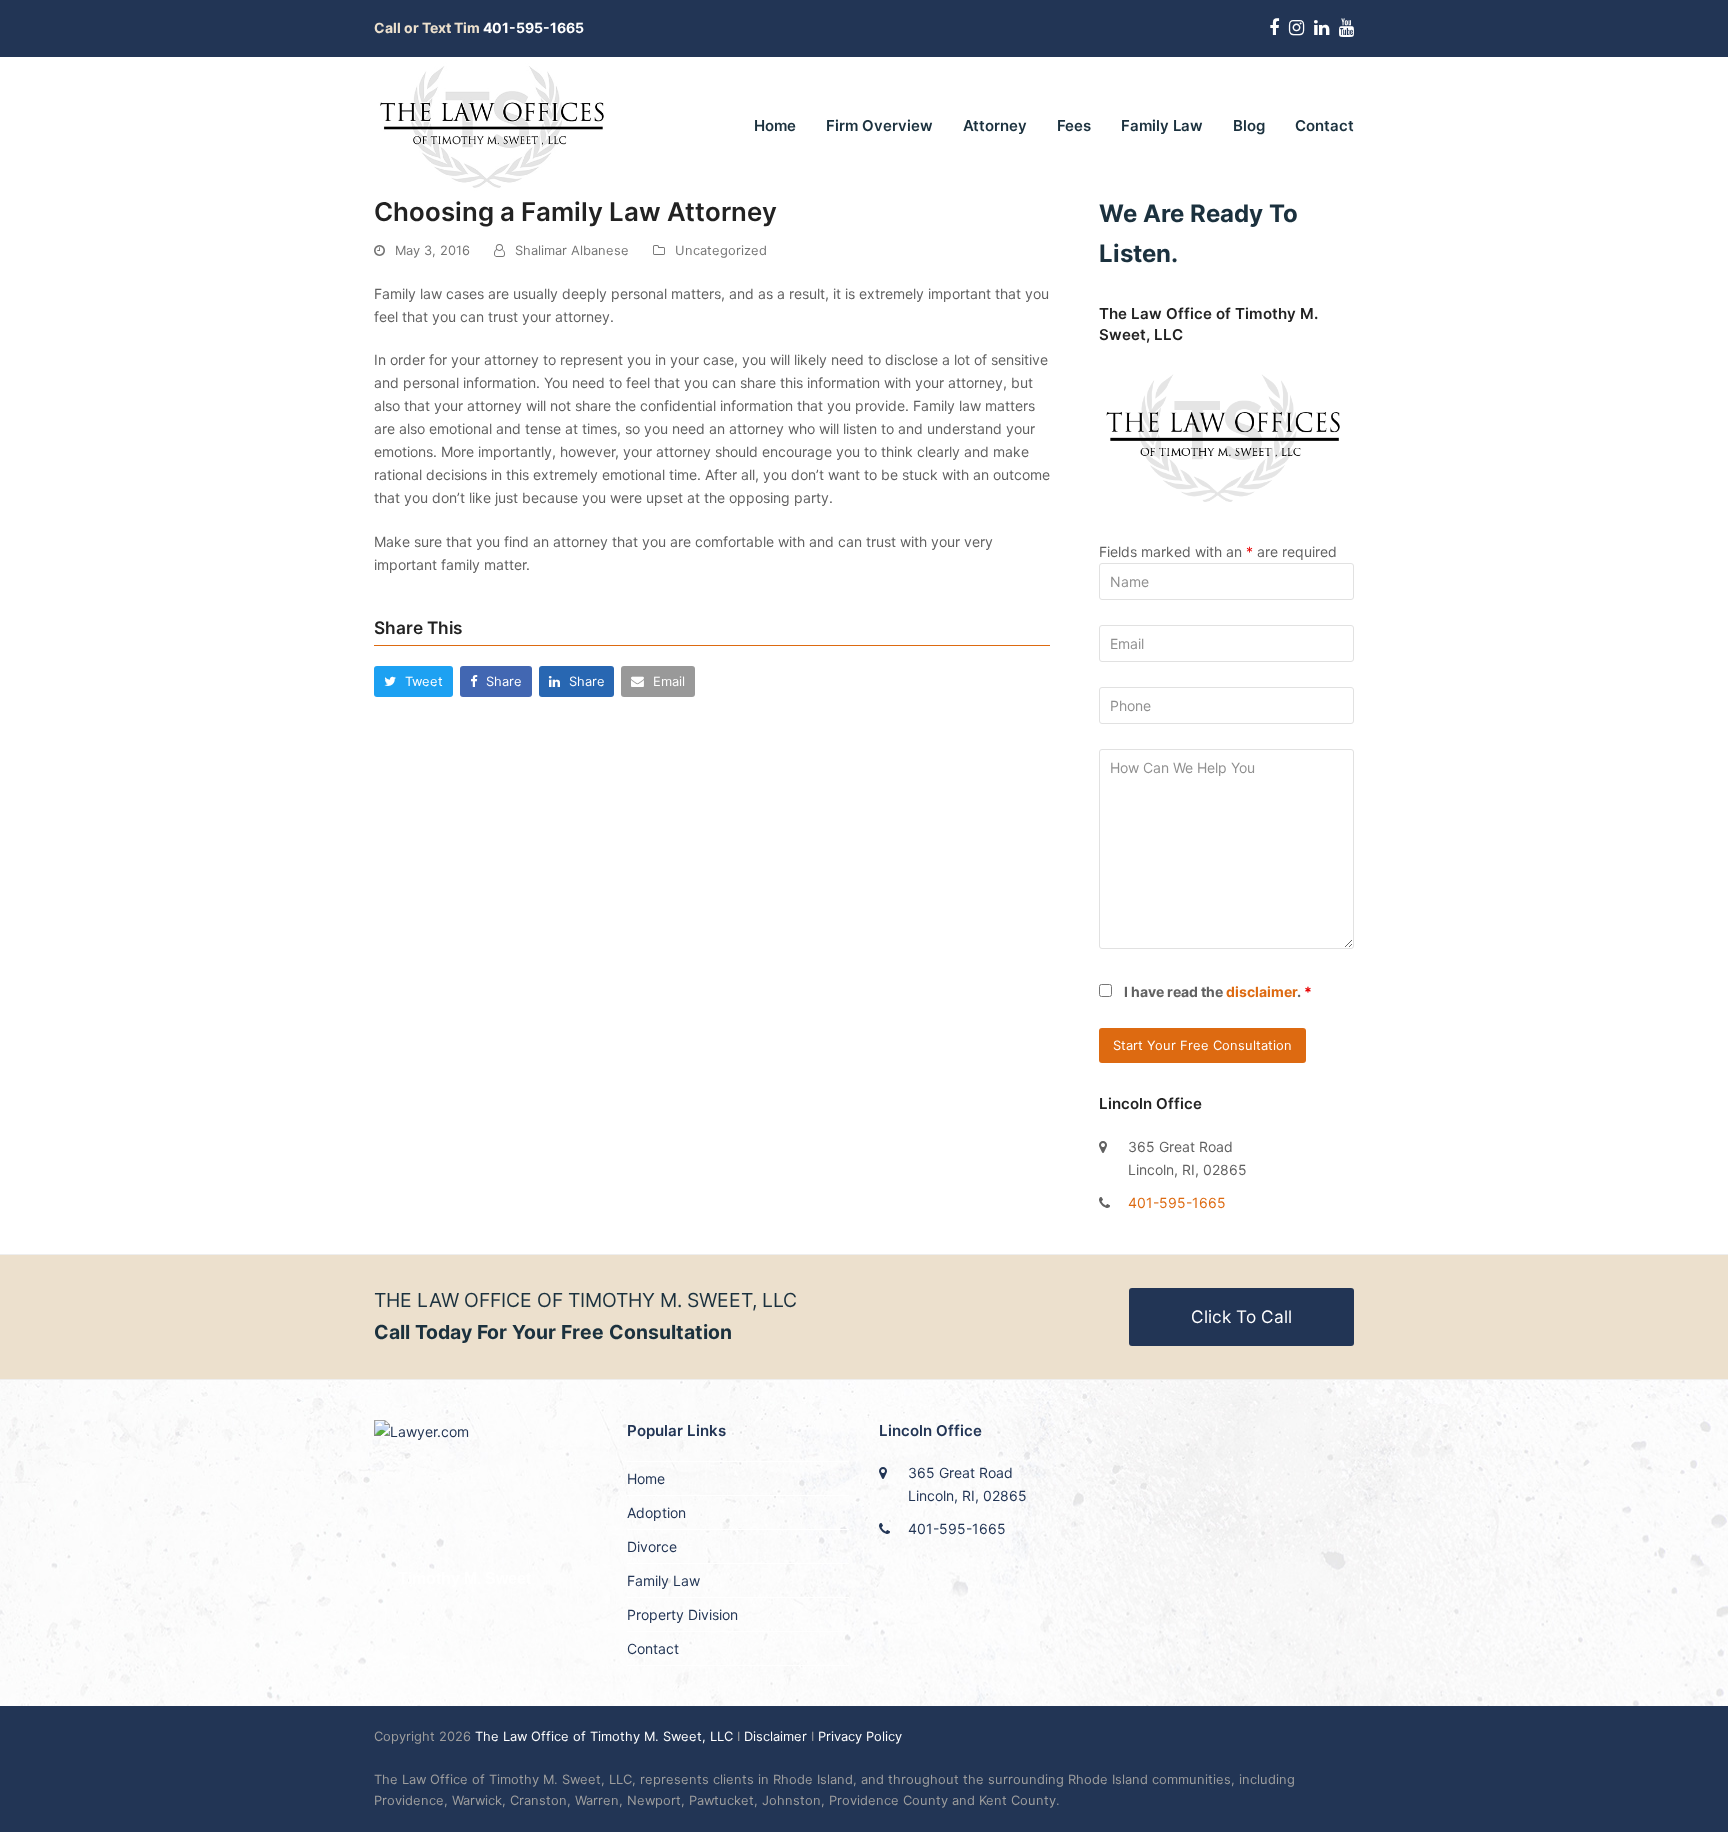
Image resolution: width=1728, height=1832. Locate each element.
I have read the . (1218, 991)
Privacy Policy (860, 1736)
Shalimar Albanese (572, 250)
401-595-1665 (1177, 1202)
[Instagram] (1296, 28)
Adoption (656, 1512)
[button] (413, 681)
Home (646, 1478)
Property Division (682, 1614)
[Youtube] (1346, 28)
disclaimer (1261, 991)
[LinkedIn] (1321, 28)
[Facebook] (1274, 28)
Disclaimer (775, 1736)
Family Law (663, 1580)
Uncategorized (721, 250)
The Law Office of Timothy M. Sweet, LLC (606, 1736)
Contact (653, 1648)
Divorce (652, 1546)
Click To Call (1241, 1316)
